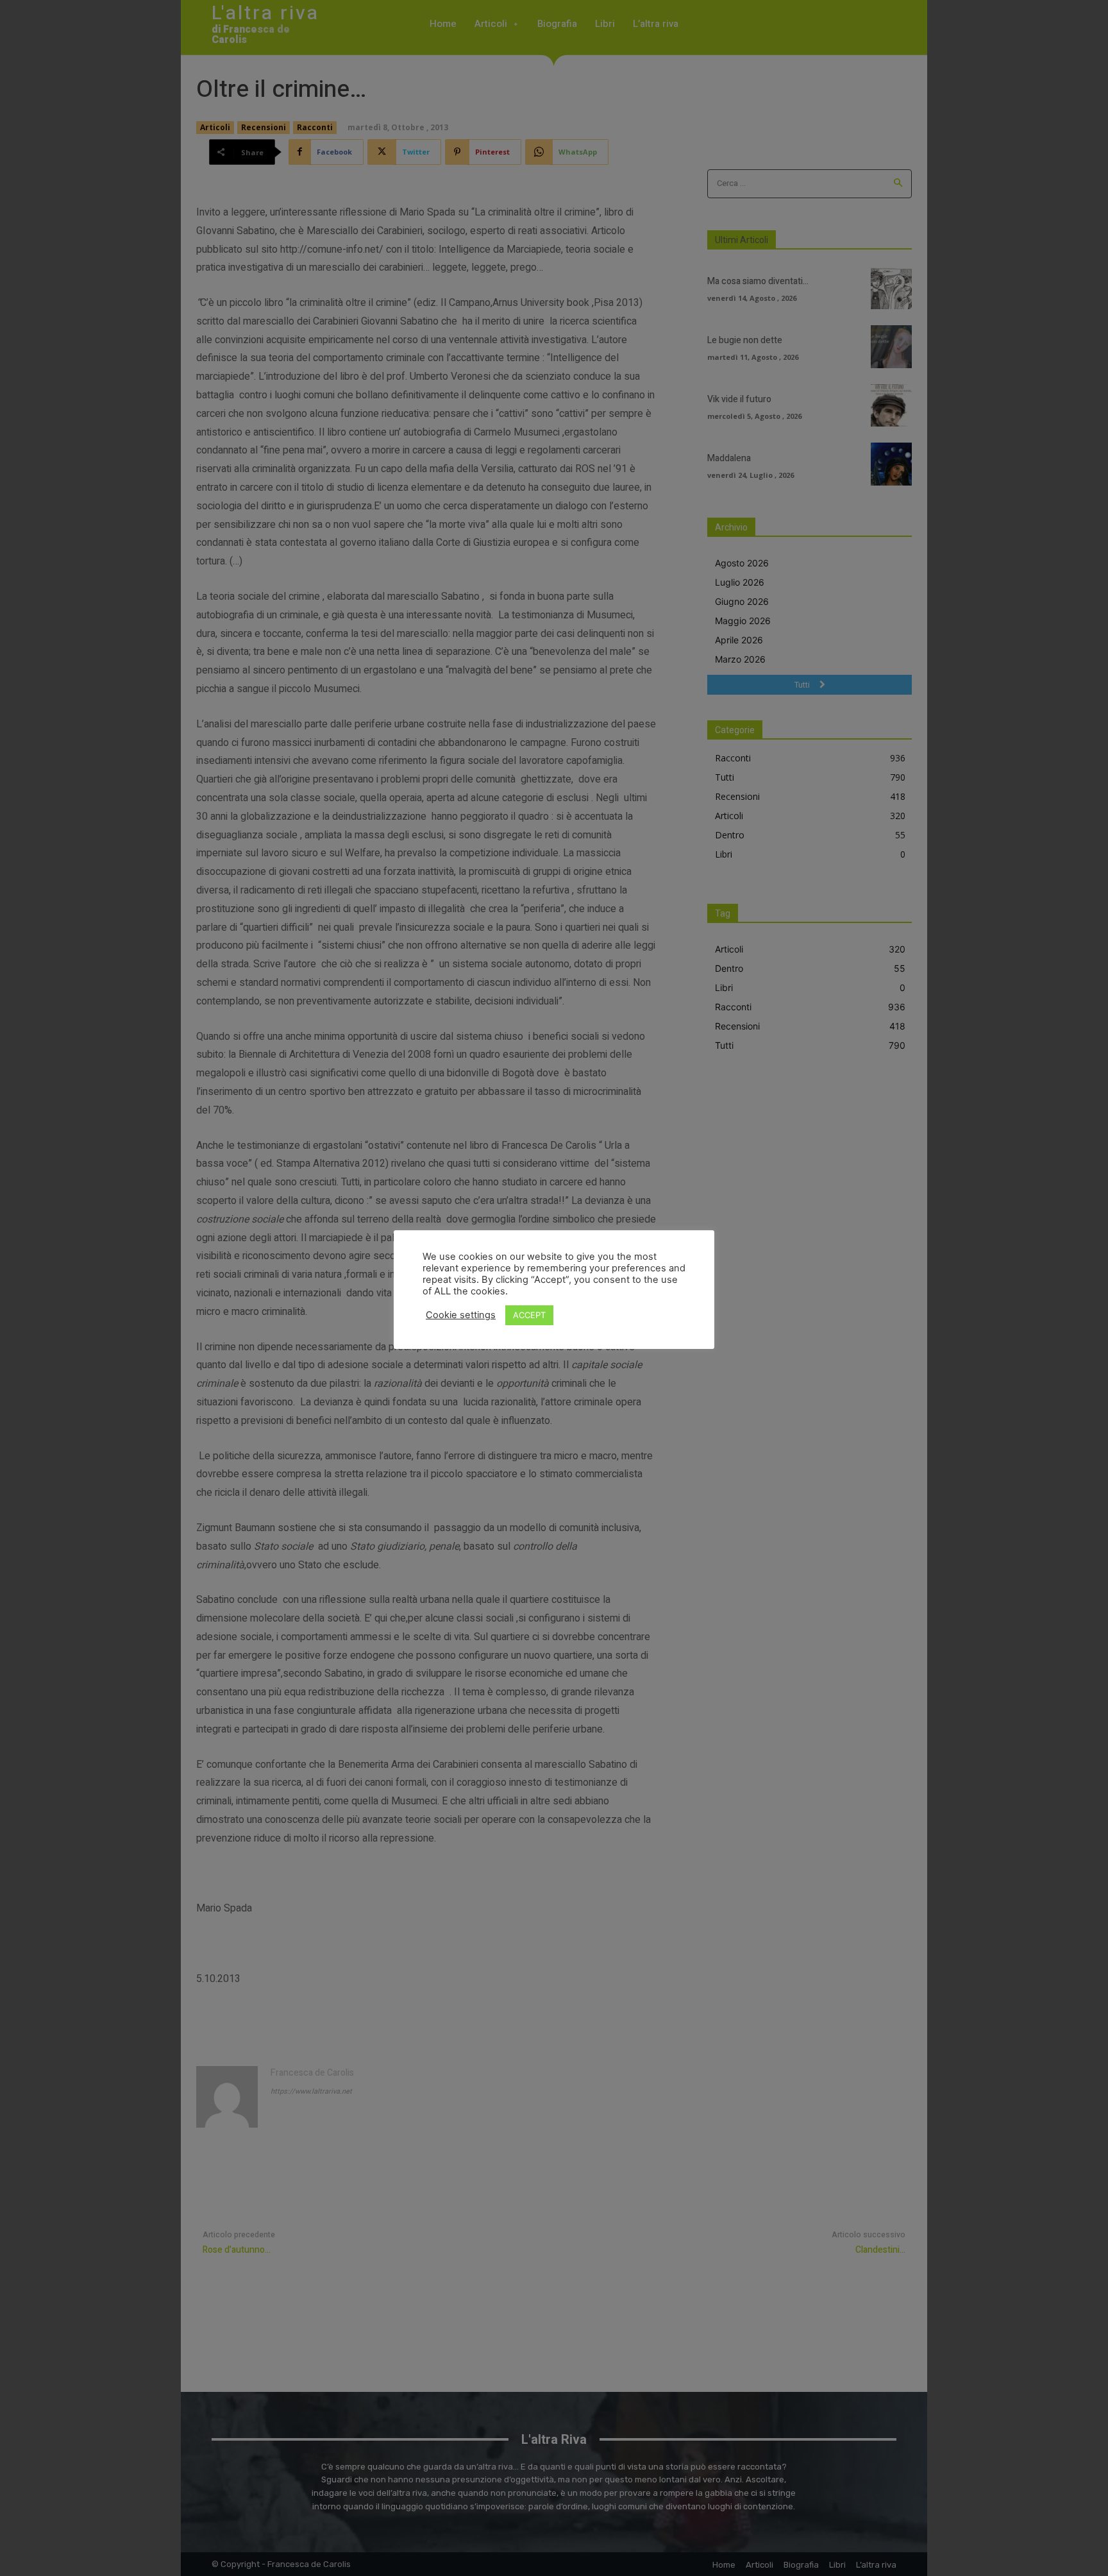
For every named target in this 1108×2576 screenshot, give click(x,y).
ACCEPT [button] (529, 1315)
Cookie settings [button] (461, 1315)
